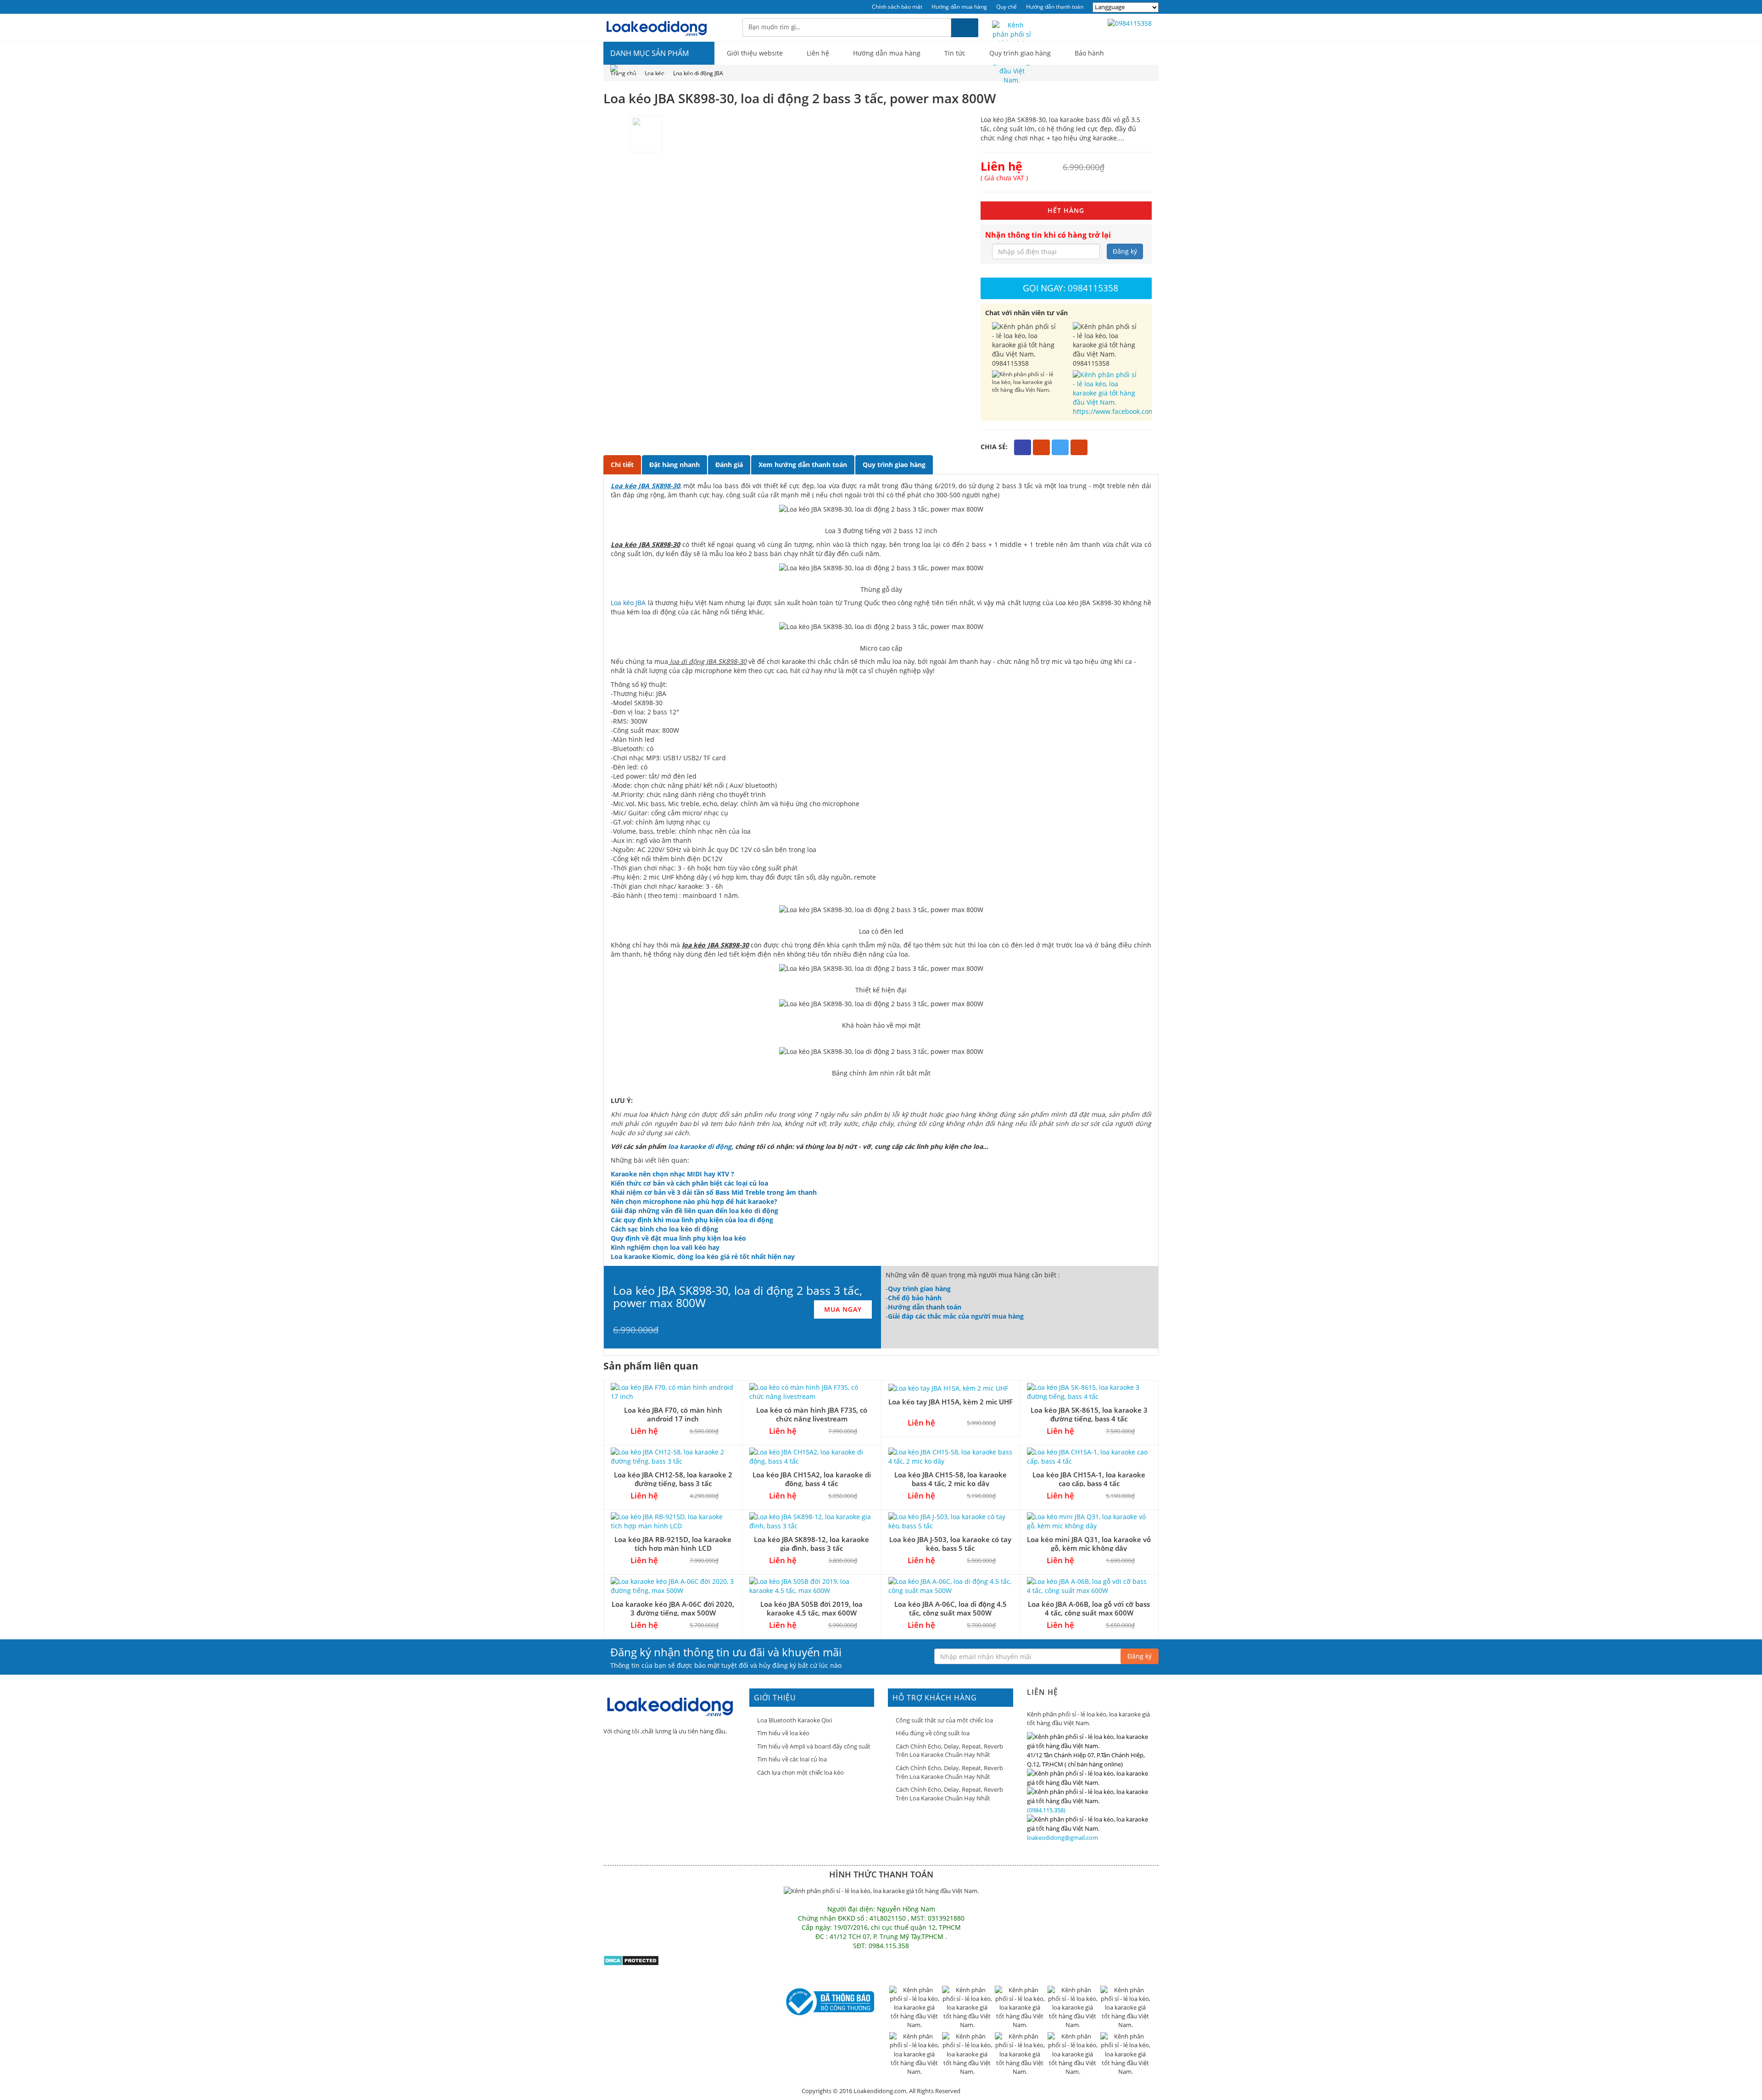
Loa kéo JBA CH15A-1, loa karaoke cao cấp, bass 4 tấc (1089, 1479)
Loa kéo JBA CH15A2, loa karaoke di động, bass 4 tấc (812, 1479)
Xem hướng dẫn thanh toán (803, 465)
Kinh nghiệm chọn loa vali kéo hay (665, 1247)
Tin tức (955, 53)
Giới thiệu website (755, 53)
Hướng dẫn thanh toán (1055, 7)
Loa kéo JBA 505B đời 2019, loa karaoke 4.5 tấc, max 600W (811, 1608)
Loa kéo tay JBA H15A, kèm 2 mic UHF (951, 1402)
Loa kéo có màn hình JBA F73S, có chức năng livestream (812, 1414)
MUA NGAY (843, 1309)
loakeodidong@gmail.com (1062, 1838)
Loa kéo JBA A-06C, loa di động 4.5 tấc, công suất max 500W (951, 1608)
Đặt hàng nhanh (675, 465)
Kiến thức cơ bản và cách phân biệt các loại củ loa (689, 1183)
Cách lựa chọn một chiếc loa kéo (800, 1772)
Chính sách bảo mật (897, 7)
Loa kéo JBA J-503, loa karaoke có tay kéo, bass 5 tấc (950, 1544)
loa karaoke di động (700, 1146)
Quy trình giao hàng (1020, 53)
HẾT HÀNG (1066, 210)
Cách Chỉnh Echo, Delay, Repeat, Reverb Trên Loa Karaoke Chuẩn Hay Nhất (949, 1751)
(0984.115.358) (1046, 1810)
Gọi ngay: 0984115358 (1071, 288)
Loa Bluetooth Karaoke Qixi (795, 1720)
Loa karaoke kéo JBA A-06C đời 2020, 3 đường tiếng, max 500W (673, 1608)
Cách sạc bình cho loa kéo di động (664, 1229)
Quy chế (1006, 7)
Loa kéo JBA (628, 603)
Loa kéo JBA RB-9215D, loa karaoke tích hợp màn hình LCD (673, 1544)
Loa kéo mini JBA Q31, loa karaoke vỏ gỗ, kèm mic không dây (1089, 1544)
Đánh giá (729, 465)
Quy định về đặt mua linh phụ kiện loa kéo (678, 1238)
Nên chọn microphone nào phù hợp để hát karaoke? (694, 1201)
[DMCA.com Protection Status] (631, 1960)
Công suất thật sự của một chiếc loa (944, 1720)
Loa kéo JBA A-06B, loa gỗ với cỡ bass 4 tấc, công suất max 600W (1089, 1608)
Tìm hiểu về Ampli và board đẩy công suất (814, 1746)
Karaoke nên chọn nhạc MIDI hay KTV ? (672, 1174)
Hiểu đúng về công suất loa (933, 1733)
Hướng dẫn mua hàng (959, 7)
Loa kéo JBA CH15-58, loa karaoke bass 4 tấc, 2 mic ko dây (951, 1479)
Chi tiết (622, 465)
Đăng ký (1125, 251)
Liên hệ (818, 53)
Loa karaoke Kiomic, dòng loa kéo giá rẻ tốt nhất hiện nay (703, 1256)
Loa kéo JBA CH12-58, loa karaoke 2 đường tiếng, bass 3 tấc (673, 1479)
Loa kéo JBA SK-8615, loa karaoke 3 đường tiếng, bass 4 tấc (1089, 1414)
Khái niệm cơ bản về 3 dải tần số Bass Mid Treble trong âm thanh (714, 1192)
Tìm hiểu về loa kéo (783, 1733)
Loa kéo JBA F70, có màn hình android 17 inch (673, 1414)
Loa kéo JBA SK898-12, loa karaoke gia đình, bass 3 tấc (811, 1544)
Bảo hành (1089, 53)
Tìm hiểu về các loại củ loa (792, 1759)
